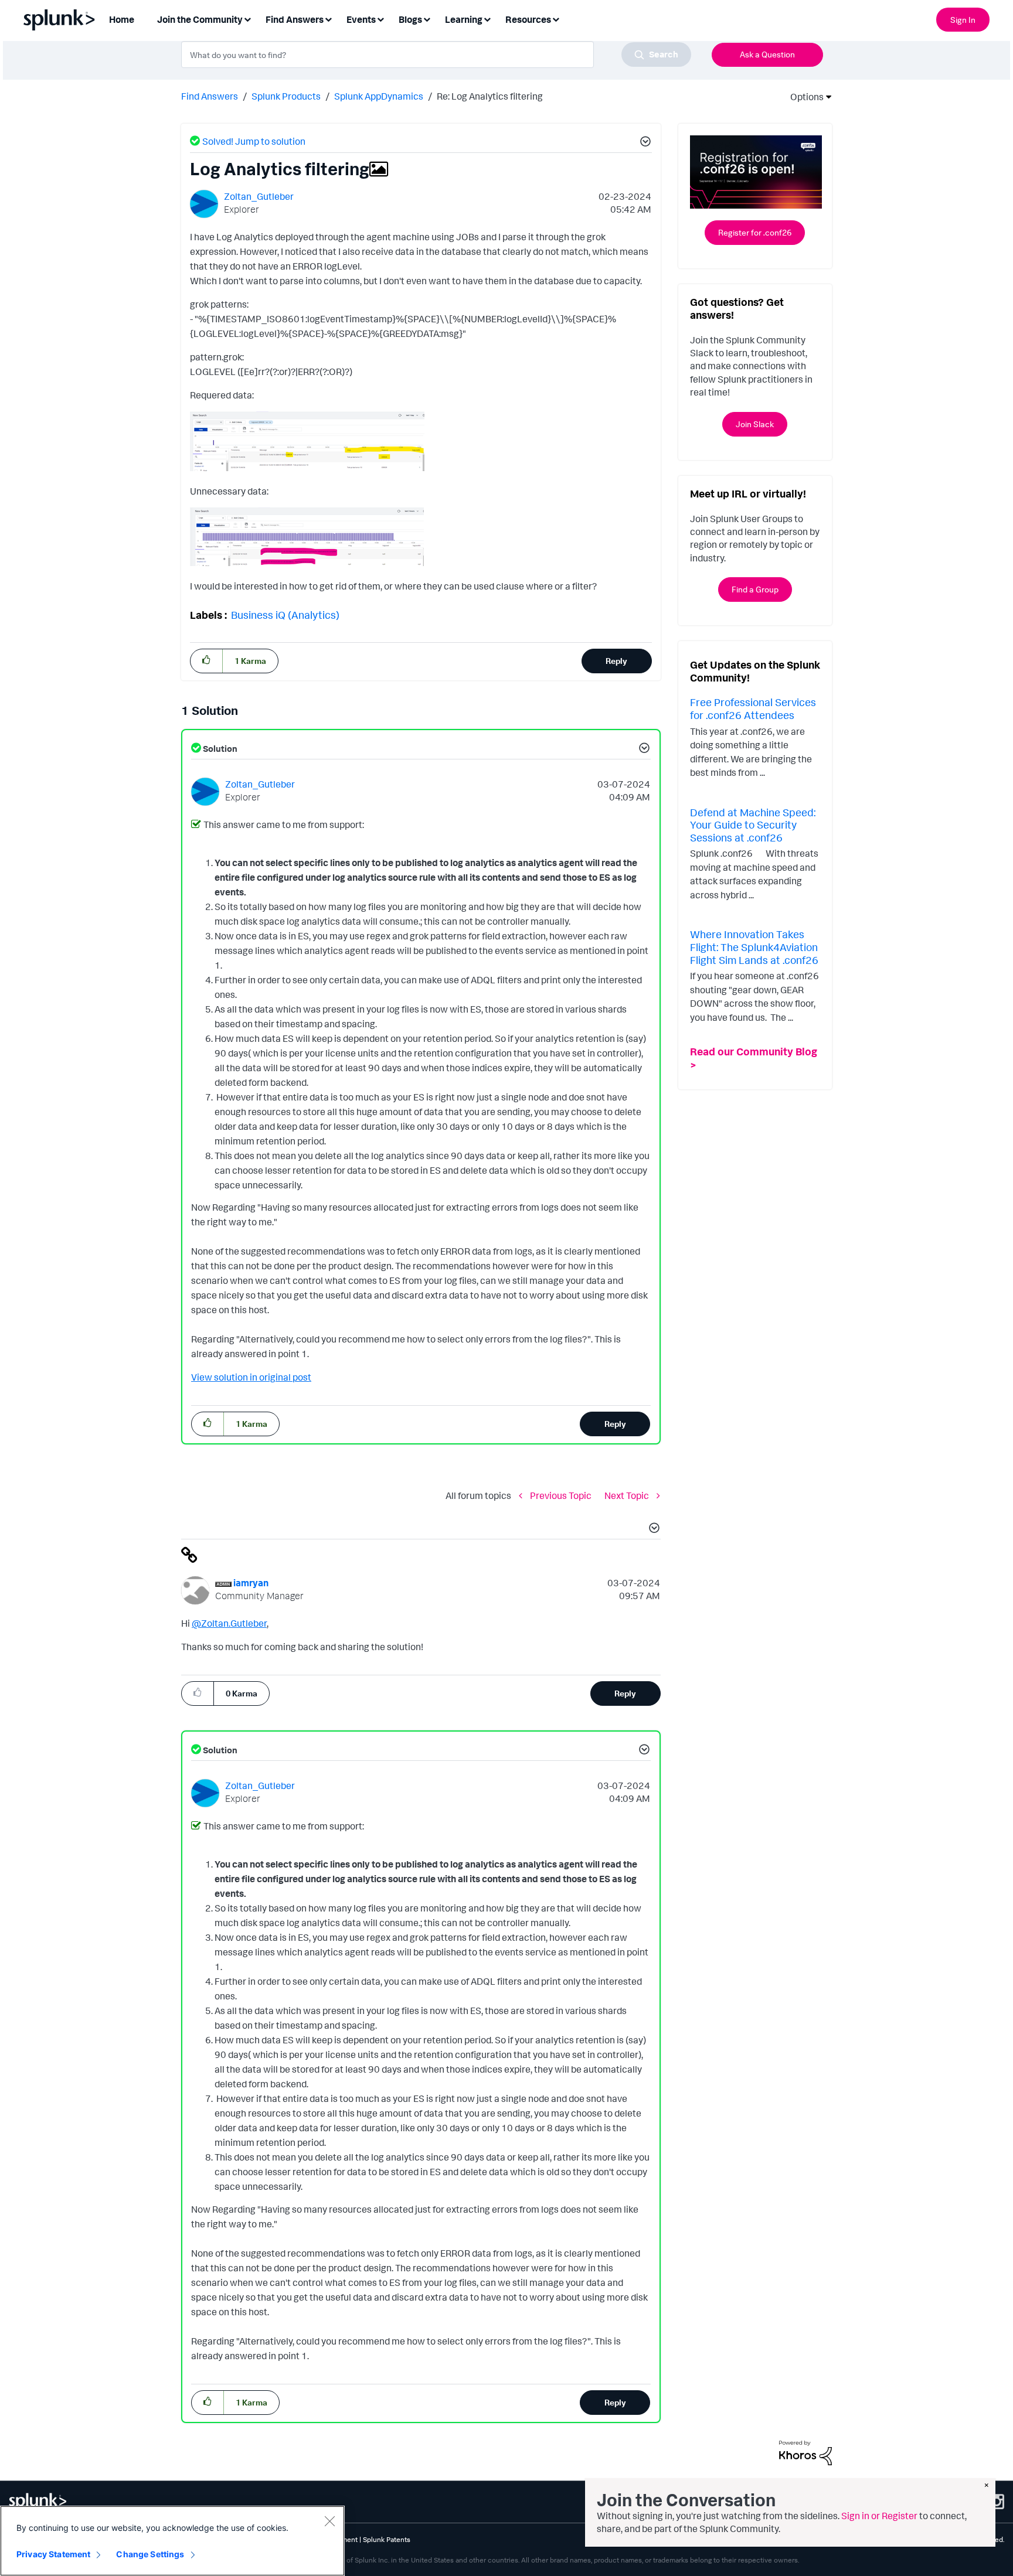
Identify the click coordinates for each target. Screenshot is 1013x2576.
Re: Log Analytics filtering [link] (490, 96)
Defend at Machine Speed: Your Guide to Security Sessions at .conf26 (753, 825)
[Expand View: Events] (380, 18)
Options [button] (803, 97)
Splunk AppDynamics (379, 96)
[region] (172, 2541)
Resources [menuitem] (528, 19)
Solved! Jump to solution (254, 141)
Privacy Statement (53, 2554)
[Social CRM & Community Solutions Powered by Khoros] (805, 2452)
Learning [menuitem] (464, 19)
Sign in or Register (879, 2516)
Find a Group (755, 589)
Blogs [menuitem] (410, 19)
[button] (644, 143)
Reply (616, 661)
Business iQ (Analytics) (285, 615)
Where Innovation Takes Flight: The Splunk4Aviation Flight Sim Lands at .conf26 (754, 947)
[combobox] (436, 54)
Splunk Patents (387, 2539)
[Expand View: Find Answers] (328, 18)
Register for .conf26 (755, 232)
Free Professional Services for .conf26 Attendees (753, 708)
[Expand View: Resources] (556, 18)
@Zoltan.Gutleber (229, 1623)
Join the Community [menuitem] (200, 19)
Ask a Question (767, 54)
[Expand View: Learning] (487, 18)
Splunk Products (286, 96)
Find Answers (210, 96)
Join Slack (755, 424)
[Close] (329, 2521)
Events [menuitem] (361, 19)
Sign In (963, 20)
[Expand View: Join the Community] (247, 18)
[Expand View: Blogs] (427, 18)
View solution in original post (251, 1377)
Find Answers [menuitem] (295, 19)
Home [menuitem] (122, 19)
